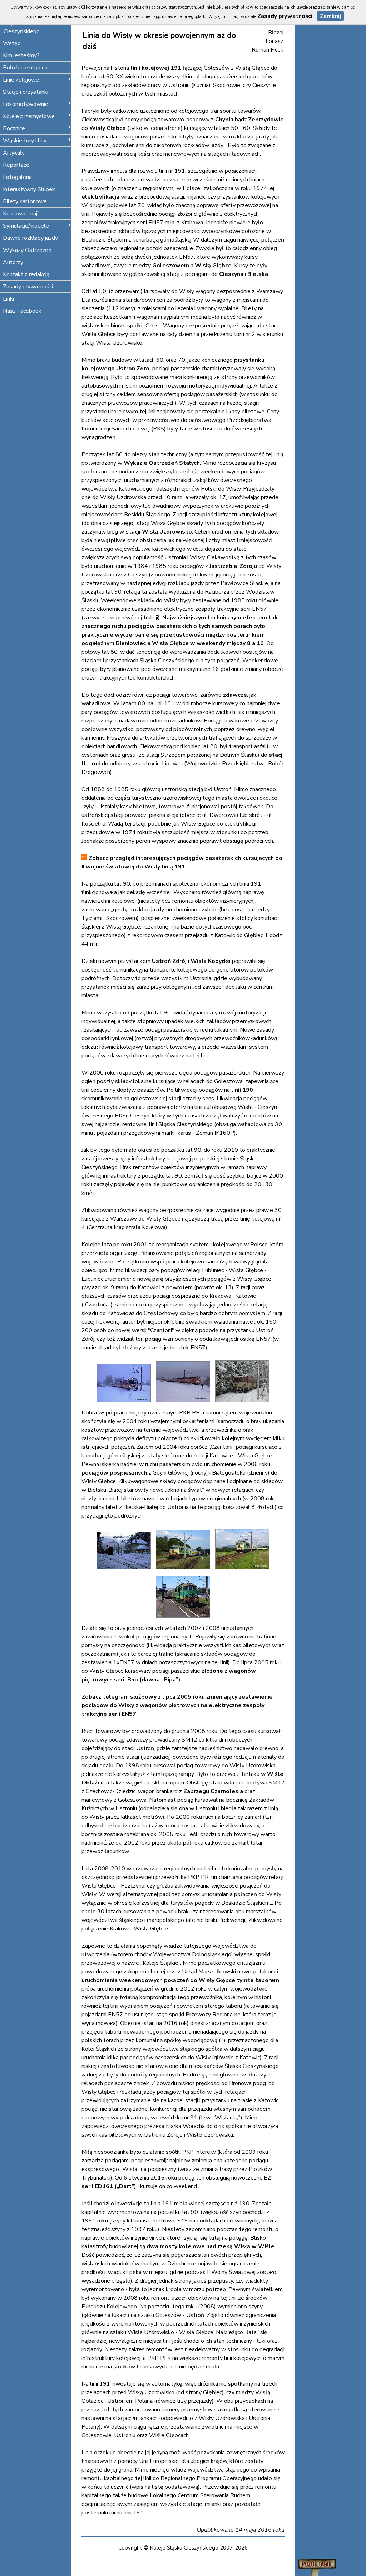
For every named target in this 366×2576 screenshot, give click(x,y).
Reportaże (16, 165)
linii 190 (242, 1090)
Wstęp (12, 43)
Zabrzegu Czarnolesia (213, 1791)
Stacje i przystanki (26, 92)
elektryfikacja (100, 197)
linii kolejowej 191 (156, 68)
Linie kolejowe (21, 80)
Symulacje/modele (26, 226)
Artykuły (14, 153)
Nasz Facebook (22, 311)
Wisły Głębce (108, 128)
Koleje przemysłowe (29, 116)
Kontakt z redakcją (26, 274)
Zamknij (330, 16)
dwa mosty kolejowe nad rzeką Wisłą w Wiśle (211, 2246)
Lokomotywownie (26, 104)
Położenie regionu (25, 68)
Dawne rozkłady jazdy (30, 238)
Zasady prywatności (28, 287)
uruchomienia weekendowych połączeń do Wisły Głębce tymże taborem (180, 1980)
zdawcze (235, 695)
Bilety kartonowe (25, 201)
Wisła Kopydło (211, 961)
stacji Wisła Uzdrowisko (159, 532)
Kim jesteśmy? (21, 55)
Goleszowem (171, 266)
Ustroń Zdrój (169, 961)
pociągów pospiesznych (114, 1473)
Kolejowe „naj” (21, 214)
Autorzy (13, 262)
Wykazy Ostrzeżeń (27, 250)
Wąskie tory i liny (25, 141)
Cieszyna (231, 274)
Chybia (224, 120)
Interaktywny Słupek (29, 189)
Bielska (258, 274)
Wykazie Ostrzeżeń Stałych (162, 463)
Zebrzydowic (266, 120)
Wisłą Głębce (213, 266)
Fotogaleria (17, 177)
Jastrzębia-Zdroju (233, 566)
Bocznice (14, 128)
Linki (8, 299)
